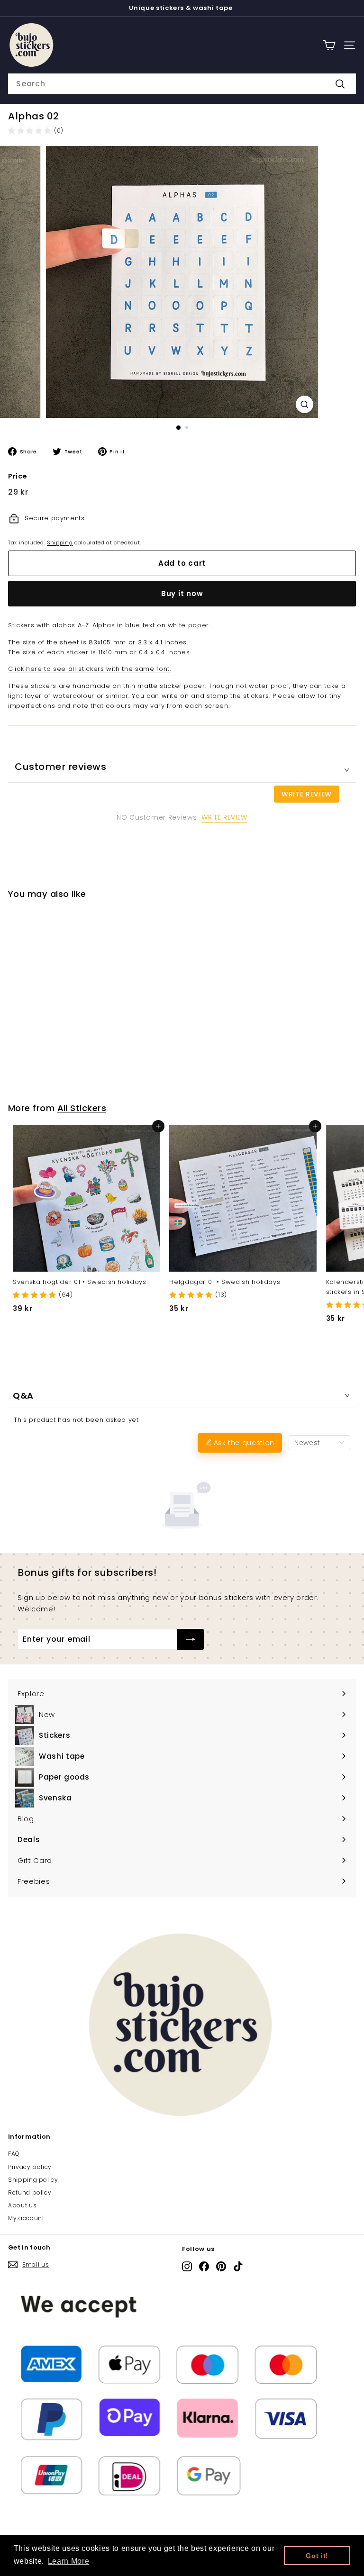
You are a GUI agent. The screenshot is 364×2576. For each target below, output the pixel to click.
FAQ (14, 2154)
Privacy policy (30, 2167)
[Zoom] (305, 404)
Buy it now (182, 593)
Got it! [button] (317, 2556)
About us (22, 2205)
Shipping (60, 542)
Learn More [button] (69, 2561)
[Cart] (329, 45)
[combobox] (182, 84)
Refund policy (30, 2192)
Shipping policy (33, 2180)
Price (18, 476)
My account (26, 2218)
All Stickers (82, 1108)
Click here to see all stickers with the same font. (90, 669)
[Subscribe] (191, 1639)
